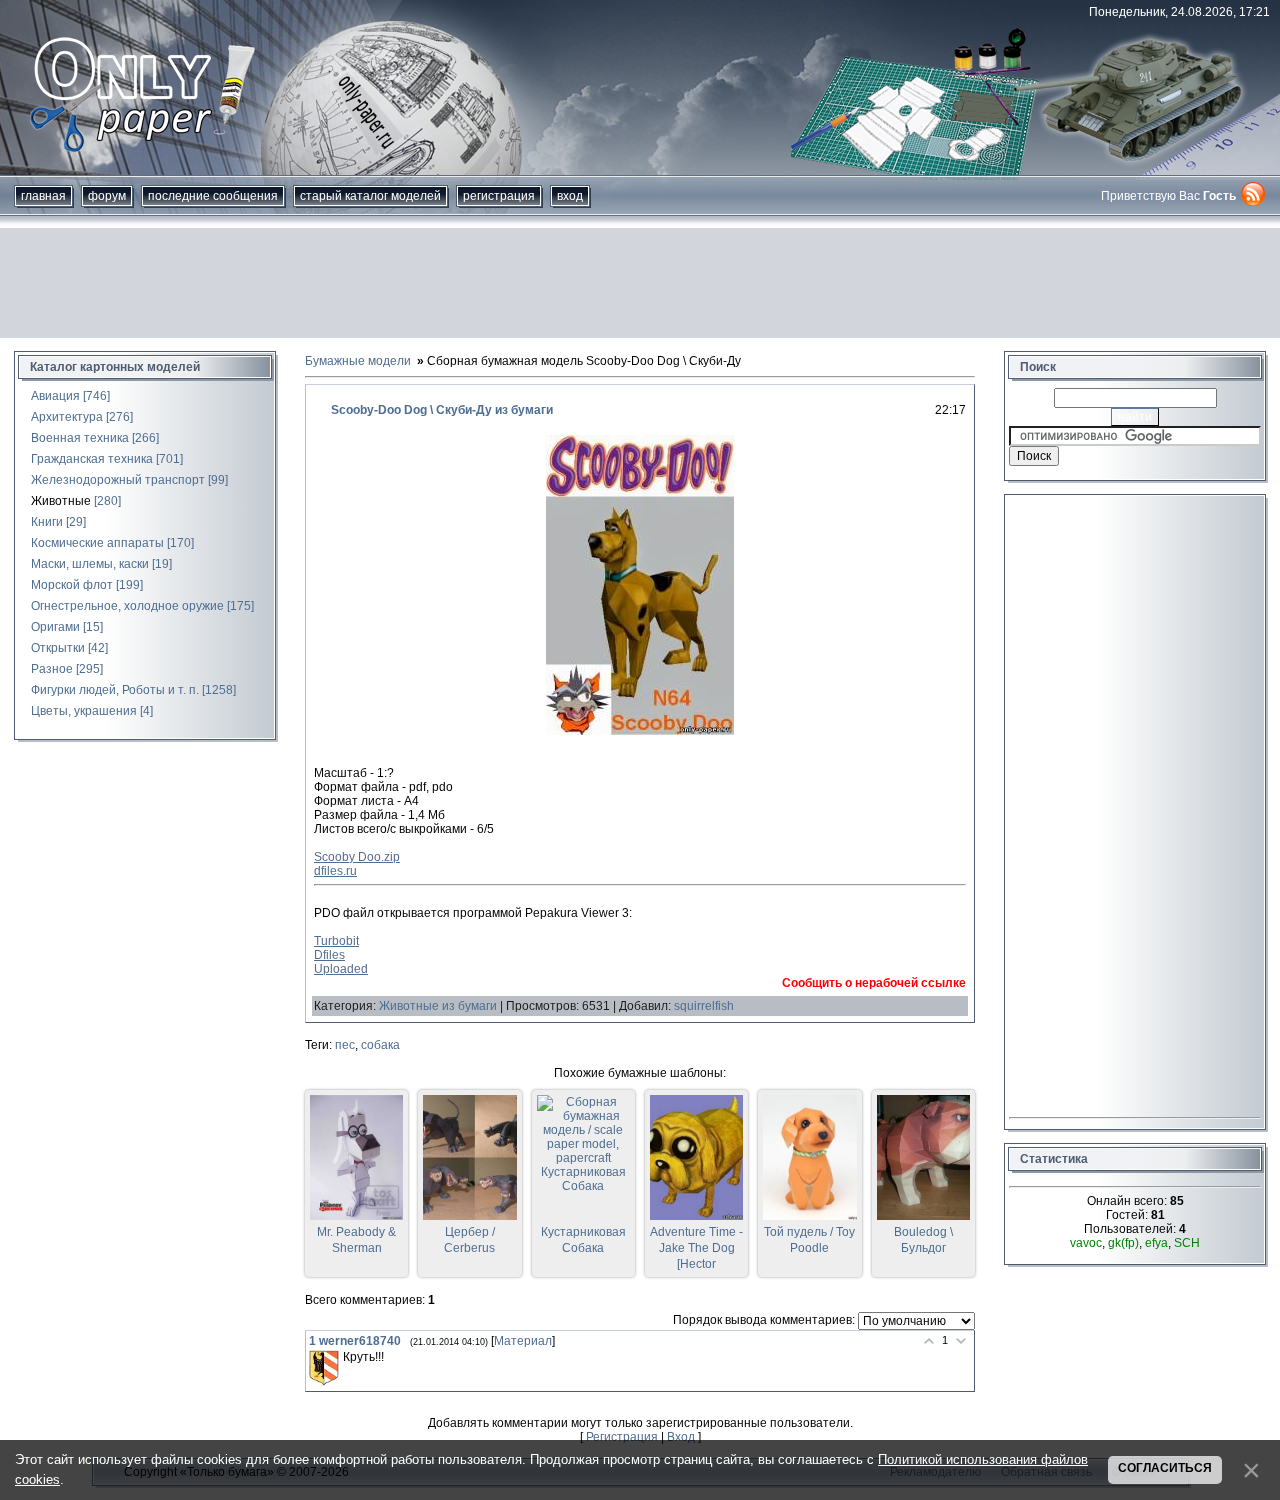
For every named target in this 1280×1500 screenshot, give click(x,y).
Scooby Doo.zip (357, 857)
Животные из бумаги (438, 1006)
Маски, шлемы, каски (90, 564)
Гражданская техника (92, 459)
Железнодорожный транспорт (118, 480)
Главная (43, 196)
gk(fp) (1123, 1243)
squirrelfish (704, 1006)
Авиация (55, 396)
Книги (47, 522)
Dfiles (329, 955)
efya (1156, 1243)
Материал (523, 1341)
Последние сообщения (213, 196)
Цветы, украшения (84, 711)
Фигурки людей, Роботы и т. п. (115, 690)
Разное (52, 669)
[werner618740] (324, 1368)
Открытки (58, 648)
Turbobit (336, 941)
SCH (1187, 1243)
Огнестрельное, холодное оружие (127, 606)
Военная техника (80, 438)
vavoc (1086, 1243)
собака (380, 1045)
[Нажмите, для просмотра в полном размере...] (640, 731)
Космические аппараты (97, 543)
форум (107, 196)
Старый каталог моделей (370, 196)
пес (345, 1045)
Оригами (55, 627)
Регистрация (499, 196)
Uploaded (341, 969)
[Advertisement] (640, 283)
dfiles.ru (335, 871)
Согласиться (1165, 1468)
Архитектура (67, 417)
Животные (61, 501)
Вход (570, 196)
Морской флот (72, 585)
